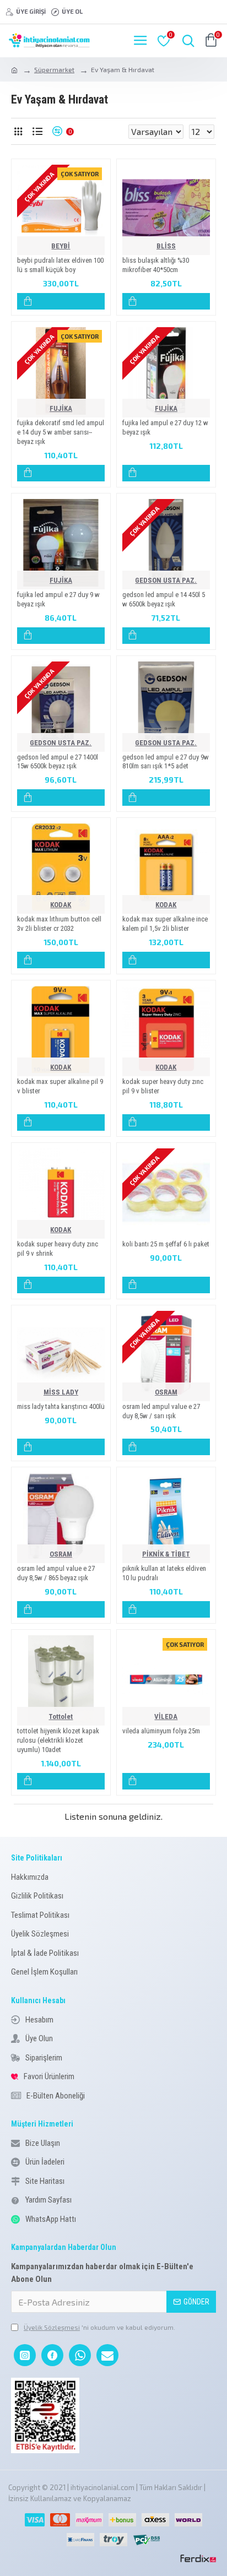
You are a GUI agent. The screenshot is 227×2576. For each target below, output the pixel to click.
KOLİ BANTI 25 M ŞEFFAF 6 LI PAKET (166, 1244)
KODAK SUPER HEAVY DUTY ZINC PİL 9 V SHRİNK (58, 1249)
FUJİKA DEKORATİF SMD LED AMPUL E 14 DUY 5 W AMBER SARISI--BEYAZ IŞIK (61, 432)
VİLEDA (166, 1717)
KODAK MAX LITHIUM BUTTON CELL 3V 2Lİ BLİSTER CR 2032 (59, 924)
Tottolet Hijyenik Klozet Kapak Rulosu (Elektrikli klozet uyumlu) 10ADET (58, 1740)
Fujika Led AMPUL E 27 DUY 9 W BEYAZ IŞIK (58, 599)
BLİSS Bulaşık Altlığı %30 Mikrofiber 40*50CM (156, 265)
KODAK (61, 905)
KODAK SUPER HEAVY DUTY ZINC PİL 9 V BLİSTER (163, 1086)
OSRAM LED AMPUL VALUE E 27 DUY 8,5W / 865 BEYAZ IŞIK (56, 1573)
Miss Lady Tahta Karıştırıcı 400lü (61, 1406)
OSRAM (166, 1392)
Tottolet (61, 1717)
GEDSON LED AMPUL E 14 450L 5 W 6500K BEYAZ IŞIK (164, 599)
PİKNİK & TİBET (166, 1554)
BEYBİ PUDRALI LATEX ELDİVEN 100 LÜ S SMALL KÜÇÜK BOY (60, 265)
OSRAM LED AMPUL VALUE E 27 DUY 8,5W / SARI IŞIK (161, 1411)
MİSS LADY (61, 1392)
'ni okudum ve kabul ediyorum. (99, 2327)
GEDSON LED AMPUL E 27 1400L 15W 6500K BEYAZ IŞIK (58, 762)
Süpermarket (54, 69)
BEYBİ (61, 246)
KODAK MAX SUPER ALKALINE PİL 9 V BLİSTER (60, 1086)
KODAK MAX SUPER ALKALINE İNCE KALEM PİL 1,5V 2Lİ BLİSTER (165, 924)
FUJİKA (61, 408)
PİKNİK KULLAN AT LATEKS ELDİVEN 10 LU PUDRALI (164, 1573)
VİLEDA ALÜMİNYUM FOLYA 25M (161, 1731)
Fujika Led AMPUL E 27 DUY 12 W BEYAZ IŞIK (165, 427)
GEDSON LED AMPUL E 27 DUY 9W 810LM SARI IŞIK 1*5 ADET (166, 762)
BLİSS (166, 246)
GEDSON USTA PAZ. (166, 580)
